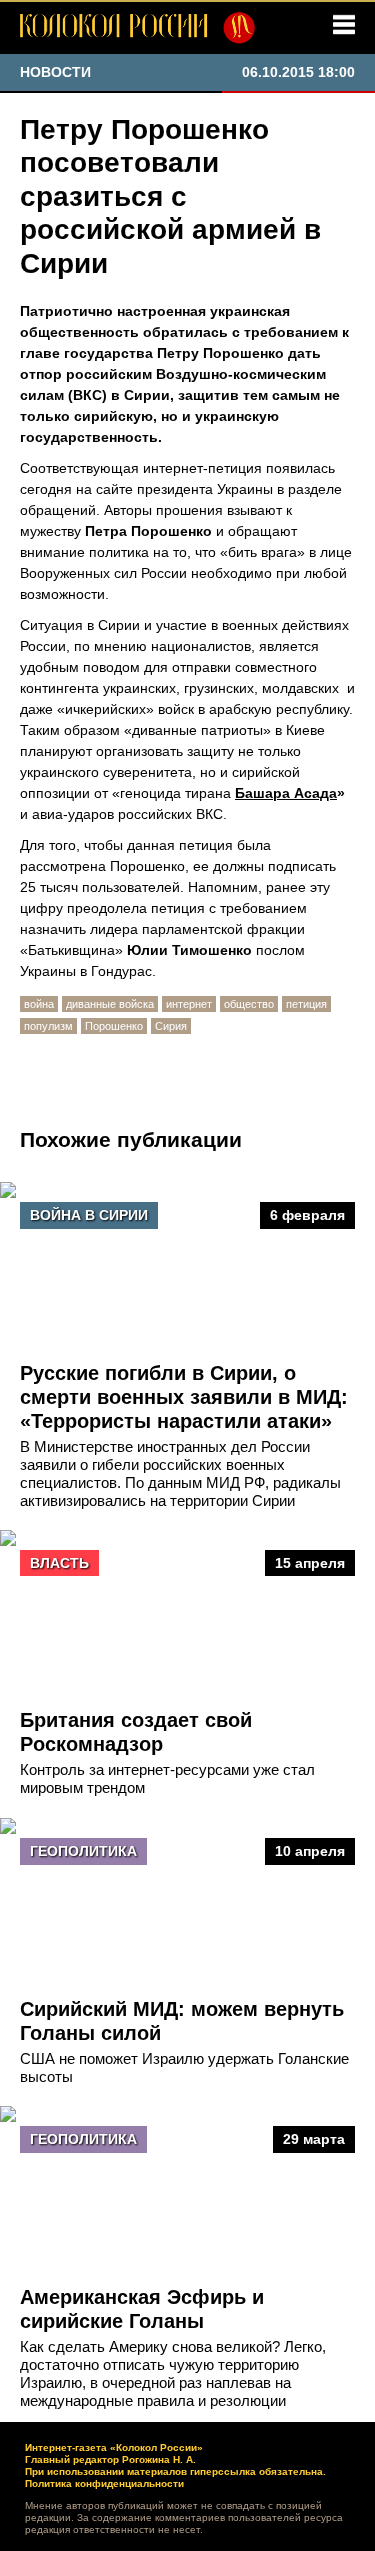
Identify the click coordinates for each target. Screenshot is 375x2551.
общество (249, 1004)
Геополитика (83, 1851)
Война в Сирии (89, 1215)
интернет (189, 1004)
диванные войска (110, 1004)
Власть (59, 1563)
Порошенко (114, 1026)
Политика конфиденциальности (104, 2483)
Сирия (171, 1026)
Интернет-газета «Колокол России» (114, 2447)
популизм (48, 1026)
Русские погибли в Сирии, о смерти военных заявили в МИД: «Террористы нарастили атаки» (184, 1397)
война (39, 1004)
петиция (306, 1004)
